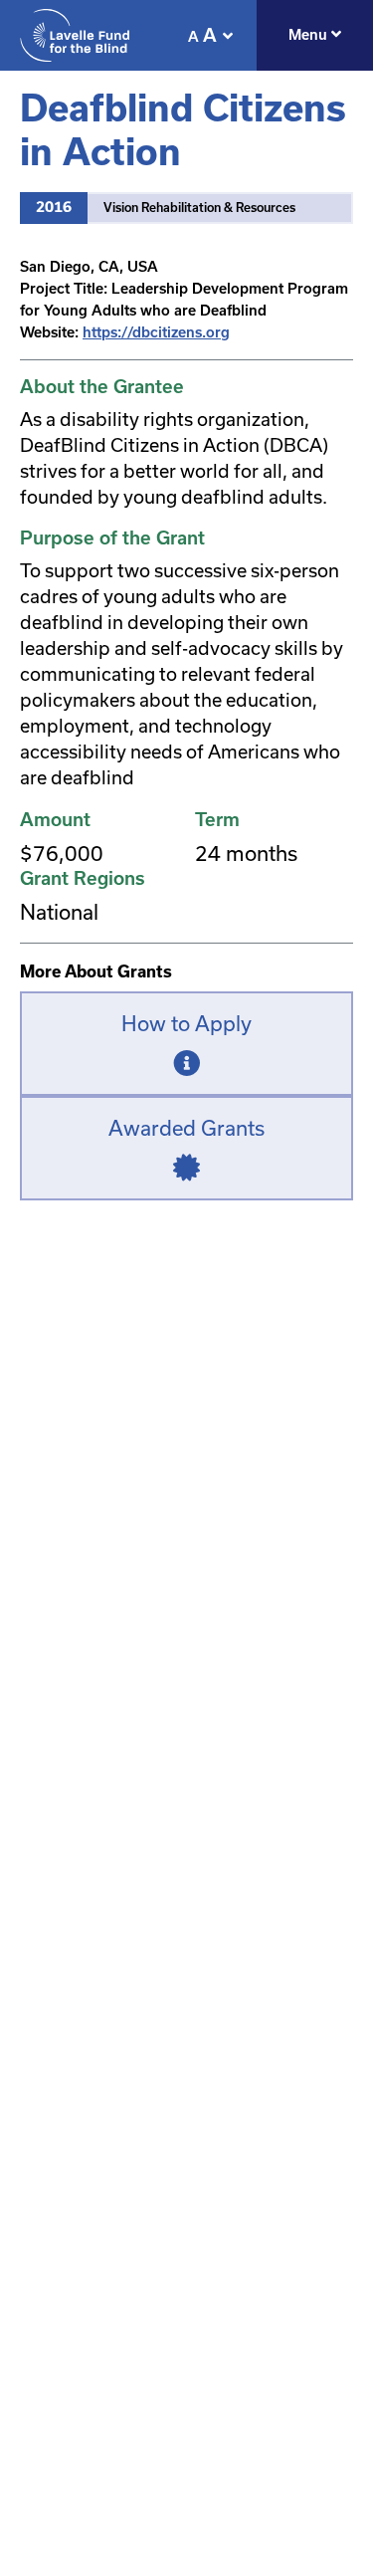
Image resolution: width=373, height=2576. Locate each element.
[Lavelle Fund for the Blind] (75, 35)
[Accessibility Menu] (228, 36)
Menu (310, 35)
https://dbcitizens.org (156, 332)
